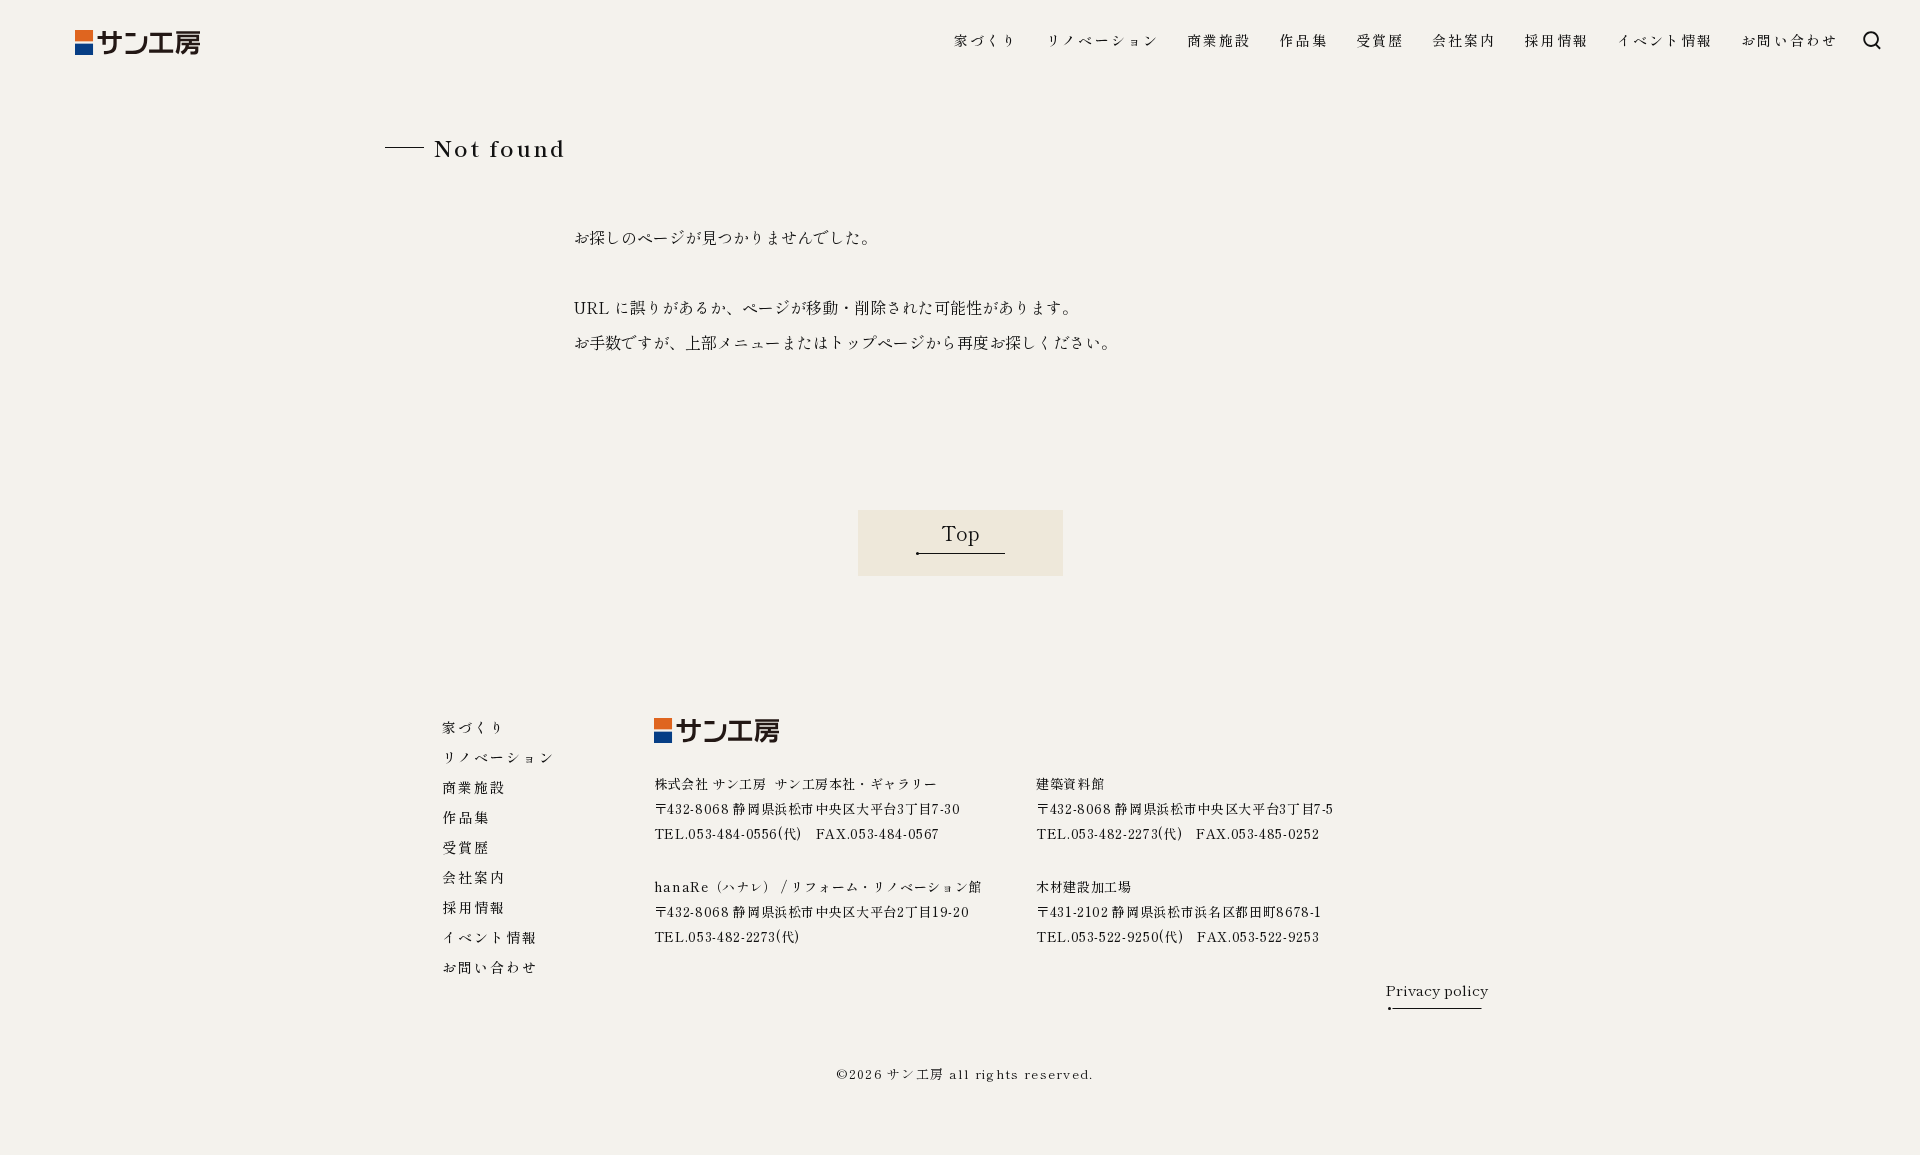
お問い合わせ (1789, 41)
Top (960, 532)
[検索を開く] (1872, 40)
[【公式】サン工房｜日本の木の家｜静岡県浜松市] (137, 42)
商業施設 (1219, 41)
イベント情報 (1665, 41)
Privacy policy (1436, 991)
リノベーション (1102, 41)
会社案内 (1464, 41)
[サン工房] (716, 730)
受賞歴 (1380, 41)
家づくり (986, 41)
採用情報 (1556, 41)
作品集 (1303, 41)
